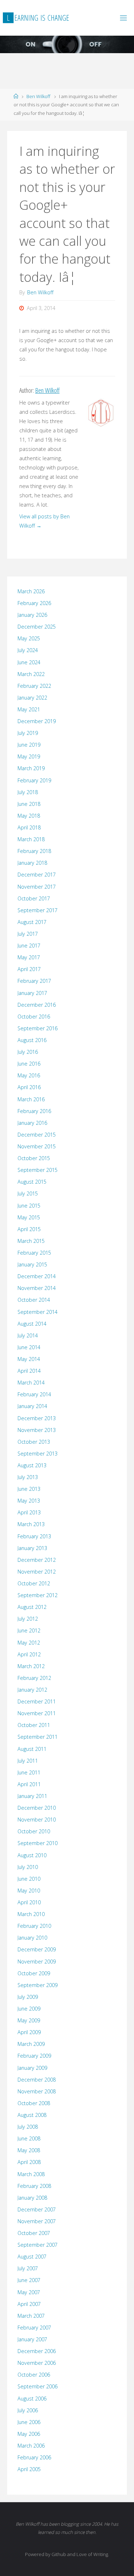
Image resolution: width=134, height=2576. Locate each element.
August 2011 (32, 1749)
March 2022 (31, 674)
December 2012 (37, 1560)
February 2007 (34, 2328)
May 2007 (29, 2292)
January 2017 (32, 993)
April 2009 (29, 2032)
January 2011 (32, 1796)
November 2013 (37, 1430)
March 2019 (31, 768)
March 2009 (31, 2044)
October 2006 (34, 2375)
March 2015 (31, 1241)
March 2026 (31, 591)
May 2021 (29, 709)
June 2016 (29, 1064)
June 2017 (29, 946)
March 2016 (31, 1099)
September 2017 (38, 910)
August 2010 (32, 1855)
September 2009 (38, 1985)
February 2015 (34, 1253)
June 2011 (29, 1772)
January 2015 (32, 1264)
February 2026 (34, 603)
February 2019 (34, 780)
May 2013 (29, 1501)
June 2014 (29, 1347)
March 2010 (31, 1914)
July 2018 (28, 792)
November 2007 (37, 2221)
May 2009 (29, 2020)
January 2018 (32, 863)
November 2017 (37, 887)
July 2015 (28, 1193)
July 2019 (28, 733)
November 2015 (37, 1146)
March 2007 (31, 2316)
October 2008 (34, 2103)
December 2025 (37, 627)
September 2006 (38, 2386)
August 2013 (32, 1465)
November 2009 (37, 1962)
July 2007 (28, 2268)
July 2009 (28, 1997)
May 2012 (29, 1643)
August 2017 (32, 922)
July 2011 (28, 1761)
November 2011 (37, 1713)
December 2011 (37, 1701)
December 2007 (37, 2209)
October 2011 (34, 1725)
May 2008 (29, 2150)
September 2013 (38, 1454)
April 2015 (29, 1229)
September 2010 (38, 1843)
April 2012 (29, 1654)
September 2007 (38, 2245)
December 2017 (37, 875)
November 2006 (37, 2363)
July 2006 (28, 2410)
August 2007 (32, 2257)
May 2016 (29, 1075)
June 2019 (29, 745)
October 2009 (34, 1973)
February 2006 (34, 2457)
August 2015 (32, 1182)
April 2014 (29, 1371)
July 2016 (28, 1052)
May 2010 (29, 1891)
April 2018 (29, 827)
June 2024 (29, 662)
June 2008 (29, 2138)
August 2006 (32, 2399)
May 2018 (29, 816)
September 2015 (38, 1170)
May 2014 (29, 1359)
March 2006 (31, 2446)
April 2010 (29, 1902)
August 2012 (32, 1607)
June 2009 (29, 2009)
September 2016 (38, 1028)
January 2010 (32, 1938)
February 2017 (34, 981)
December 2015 (37, 1135)
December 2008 (37, 2080)
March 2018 (31, 839)
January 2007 (32, 2339)
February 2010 (34, 1926)
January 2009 (32, 2068)
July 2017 (28, 934)
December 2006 (37, 2351)
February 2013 (34, 1536)
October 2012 (34, 1583)
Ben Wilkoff (38, 96)
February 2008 (34, 2186)
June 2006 (29, 2422)
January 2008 (32, 2198)
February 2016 (34, 1111)
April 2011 (29, 1784)
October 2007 (34, 2233)
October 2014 (34, 1300)
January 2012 (32, 1690)
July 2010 (28, 1867)
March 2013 (31, 1524)
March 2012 (31, 1666)
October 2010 (34, 1831)
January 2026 (32, 615)
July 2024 (28, 650)
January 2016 (32, 1123)
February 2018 (34, 851)
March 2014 (31, 1383)
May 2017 (29, 957)
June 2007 (29, 2280)
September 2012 (38, 1595)
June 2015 (29, 1206)
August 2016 (32, 1040)
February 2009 (34, 2056)
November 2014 (37, 1288)
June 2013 (29, 1489)
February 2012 (34, 1678)
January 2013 (32, 1548)
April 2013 (29, 1512)
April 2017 (29, 969)
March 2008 (31, 2174)
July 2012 (28, 1619)
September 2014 (38, 1312)
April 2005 (29, 2469)
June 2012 (29, 1630)
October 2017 (34, 898)
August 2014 (32, 1324)
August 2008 (32, 2115)
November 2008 (37, 2091)
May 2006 (29, 2434)
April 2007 (29, 2304)
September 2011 (38, 1737)
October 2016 (34, 1017)
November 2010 (37, 1820)
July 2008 (28, 2127)
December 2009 (37, 1949)
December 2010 (37, 1808)
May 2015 (29, 1217)
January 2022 (32, 698)
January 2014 (32, 1406)
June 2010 (29, 1879)
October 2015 (34, 1158)
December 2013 (37, 1418)
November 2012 (37, 1572)
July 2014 (28, 1335)
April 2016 (29, 1087)
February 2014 (34, 1394)
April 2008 (29, 2162)
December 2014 (37, 1276)
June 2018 (29, 804)
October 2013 (34, 1442)
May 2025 (29, 638)
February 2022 (34, 686)
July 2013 (28, 1477)
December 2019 (37, 721)
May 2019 (29, 756)
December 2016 (37, 1005)
